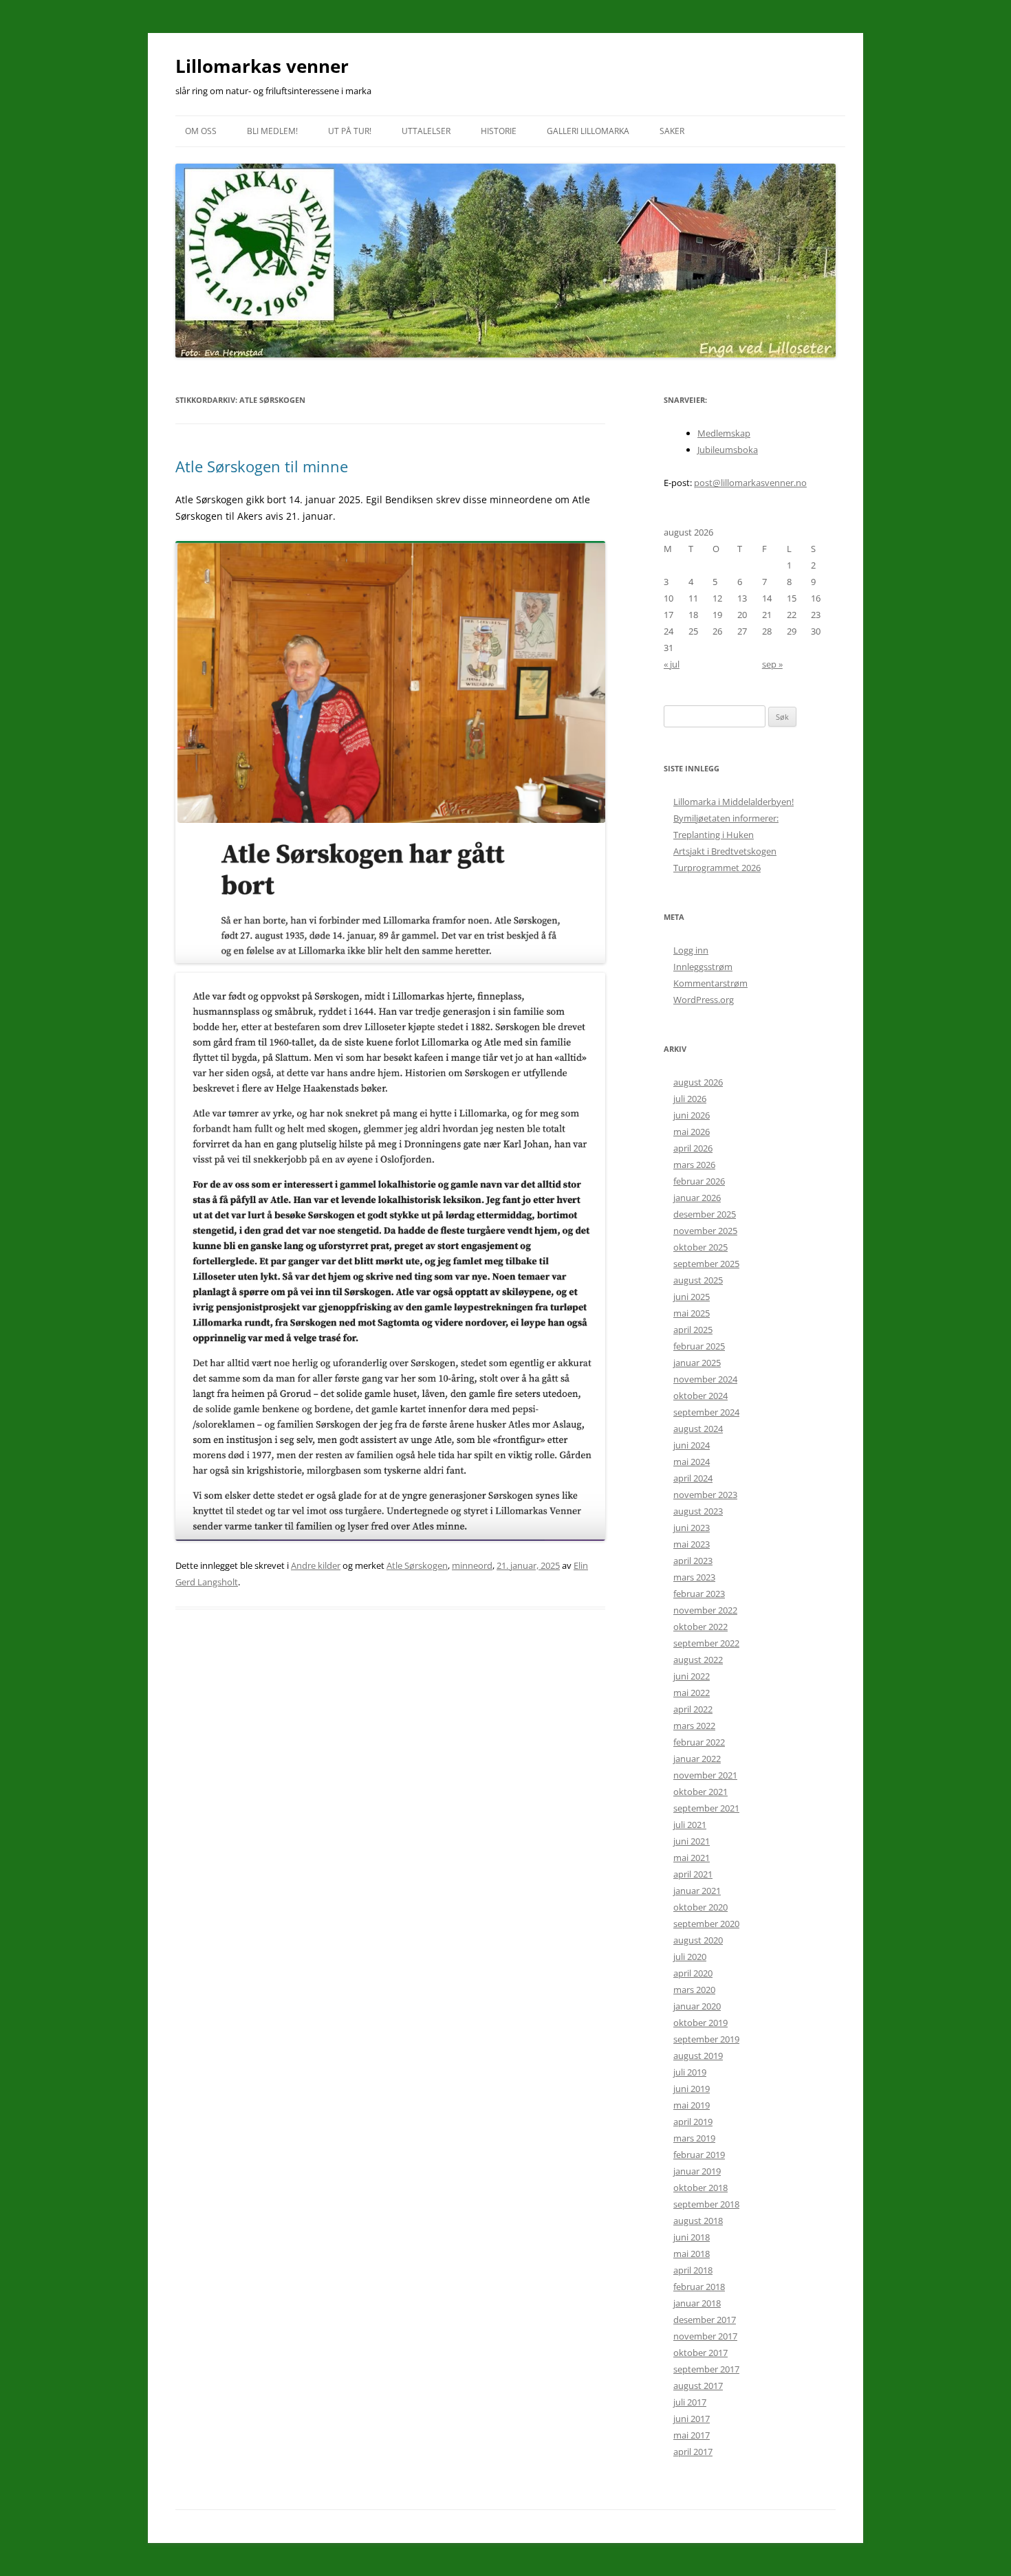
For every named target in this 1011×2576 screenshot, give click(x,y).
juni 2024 (692, 1445)
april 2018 (693, 2270)
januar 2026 (697, 1198)
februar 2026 (699, 1181)
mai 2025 (692, 1313)
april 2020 (693, 1973)
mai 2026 (692, 1132)
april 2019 (693, 2122)
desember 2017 (705, 2320)
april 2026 (693, 1148)
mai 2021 (692, 1858)
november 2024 (705, 1379)
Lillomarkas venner (262, 66)
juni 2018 (692, 2237)
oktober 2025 (700, 1247)
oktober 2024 (700, 1396)
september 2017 (706, 2369)
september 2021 (706, 1808)
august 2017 (698, 2386)
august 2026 (698, 1082)
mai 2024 (692, 1462)
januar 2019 (697, 2171)
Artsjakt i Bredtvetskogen (725, 851)
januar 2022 (697, 1759)
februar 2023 (699, 1594)
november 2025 (705, 1231)
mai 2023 (692, 1544)
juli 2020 (690, 1957)
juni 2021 (692, 1841)
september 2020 (706, 1924)
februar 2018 (699, 2287)
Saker (672, 131)
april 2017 (693, 2452)
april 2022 (693, 1709)
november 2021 (705, 1775)
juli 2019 (690, 2072)
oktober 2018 (700, 2188)
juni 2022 (692, 1676)
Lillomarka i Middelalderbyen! (733, 802)
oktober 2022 (700, 1627)
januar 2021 (697, 1891)
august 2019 (698, 2056)
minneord (472, 1565)
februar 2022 (699, 1742)
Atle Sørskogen (417, 1565)
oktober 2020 (700, 1907)
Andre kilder (316, 1565)
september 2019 (706, 2039)
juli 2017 (690, 2402)
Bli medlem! (272, 131)
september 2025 (706, 1264)
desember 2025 (705, 1214)
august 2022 (698, 1660)
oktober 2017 (700, 2353)
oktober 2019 (700, 2023)
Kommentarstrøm (710, 983)
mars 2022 (694, 1726)
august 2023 (698, 1511)
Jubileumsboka (728, 450)
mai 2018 (692, 2254)
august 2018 (698, 2221)
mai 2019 (692, 2105)
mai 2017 (692, 2435)
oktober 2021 (700, 1792)
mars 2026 (694, 1165)
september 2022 (706, 1643)
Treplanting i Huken (714, 835)
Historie (499, 131)
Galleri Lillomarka (588, 131)
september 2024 (706, 1412)
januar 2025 (697, 1363)
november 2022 (705, 1610)
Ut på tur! (350, 131)
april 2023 (693, 1561)
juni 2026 (692, 1115)
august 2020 (698, 1940)
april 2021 (693, 1874)
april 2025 (693, 1330)
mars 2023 (694, 1577)
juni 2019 (692, 2089)
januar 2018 (697, 2303)
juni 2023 (692, 1528)
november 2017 (705, 2336)
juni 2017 (692, 2419)
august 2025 (698, 1280)
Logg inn (691, 950)
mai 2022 (692, 1693)
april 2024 (693, 1478)
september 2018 (706, 2204)
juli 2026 (690, 1099)
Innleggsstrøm (703, 967)
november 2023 (705, 1495)
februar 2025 (699, 1346)
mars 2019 (694, 2138)
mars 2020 (694, 1990)
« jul (672, 664)
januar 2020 (697, 2006)
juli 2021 (690, 1825)
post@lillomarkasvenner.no (750, 483)
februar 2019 (699, 2155)
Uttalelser (426, 131)
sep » (772, 664)
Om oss (201, 131)
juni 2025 (692, 1297)
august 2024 (698, 1429)
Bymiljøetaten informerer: (726, 818)
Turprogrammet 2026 (717, 868)
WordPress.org (704, 1000)
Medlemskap (724, 433)
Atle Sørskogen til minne (262, 466)
